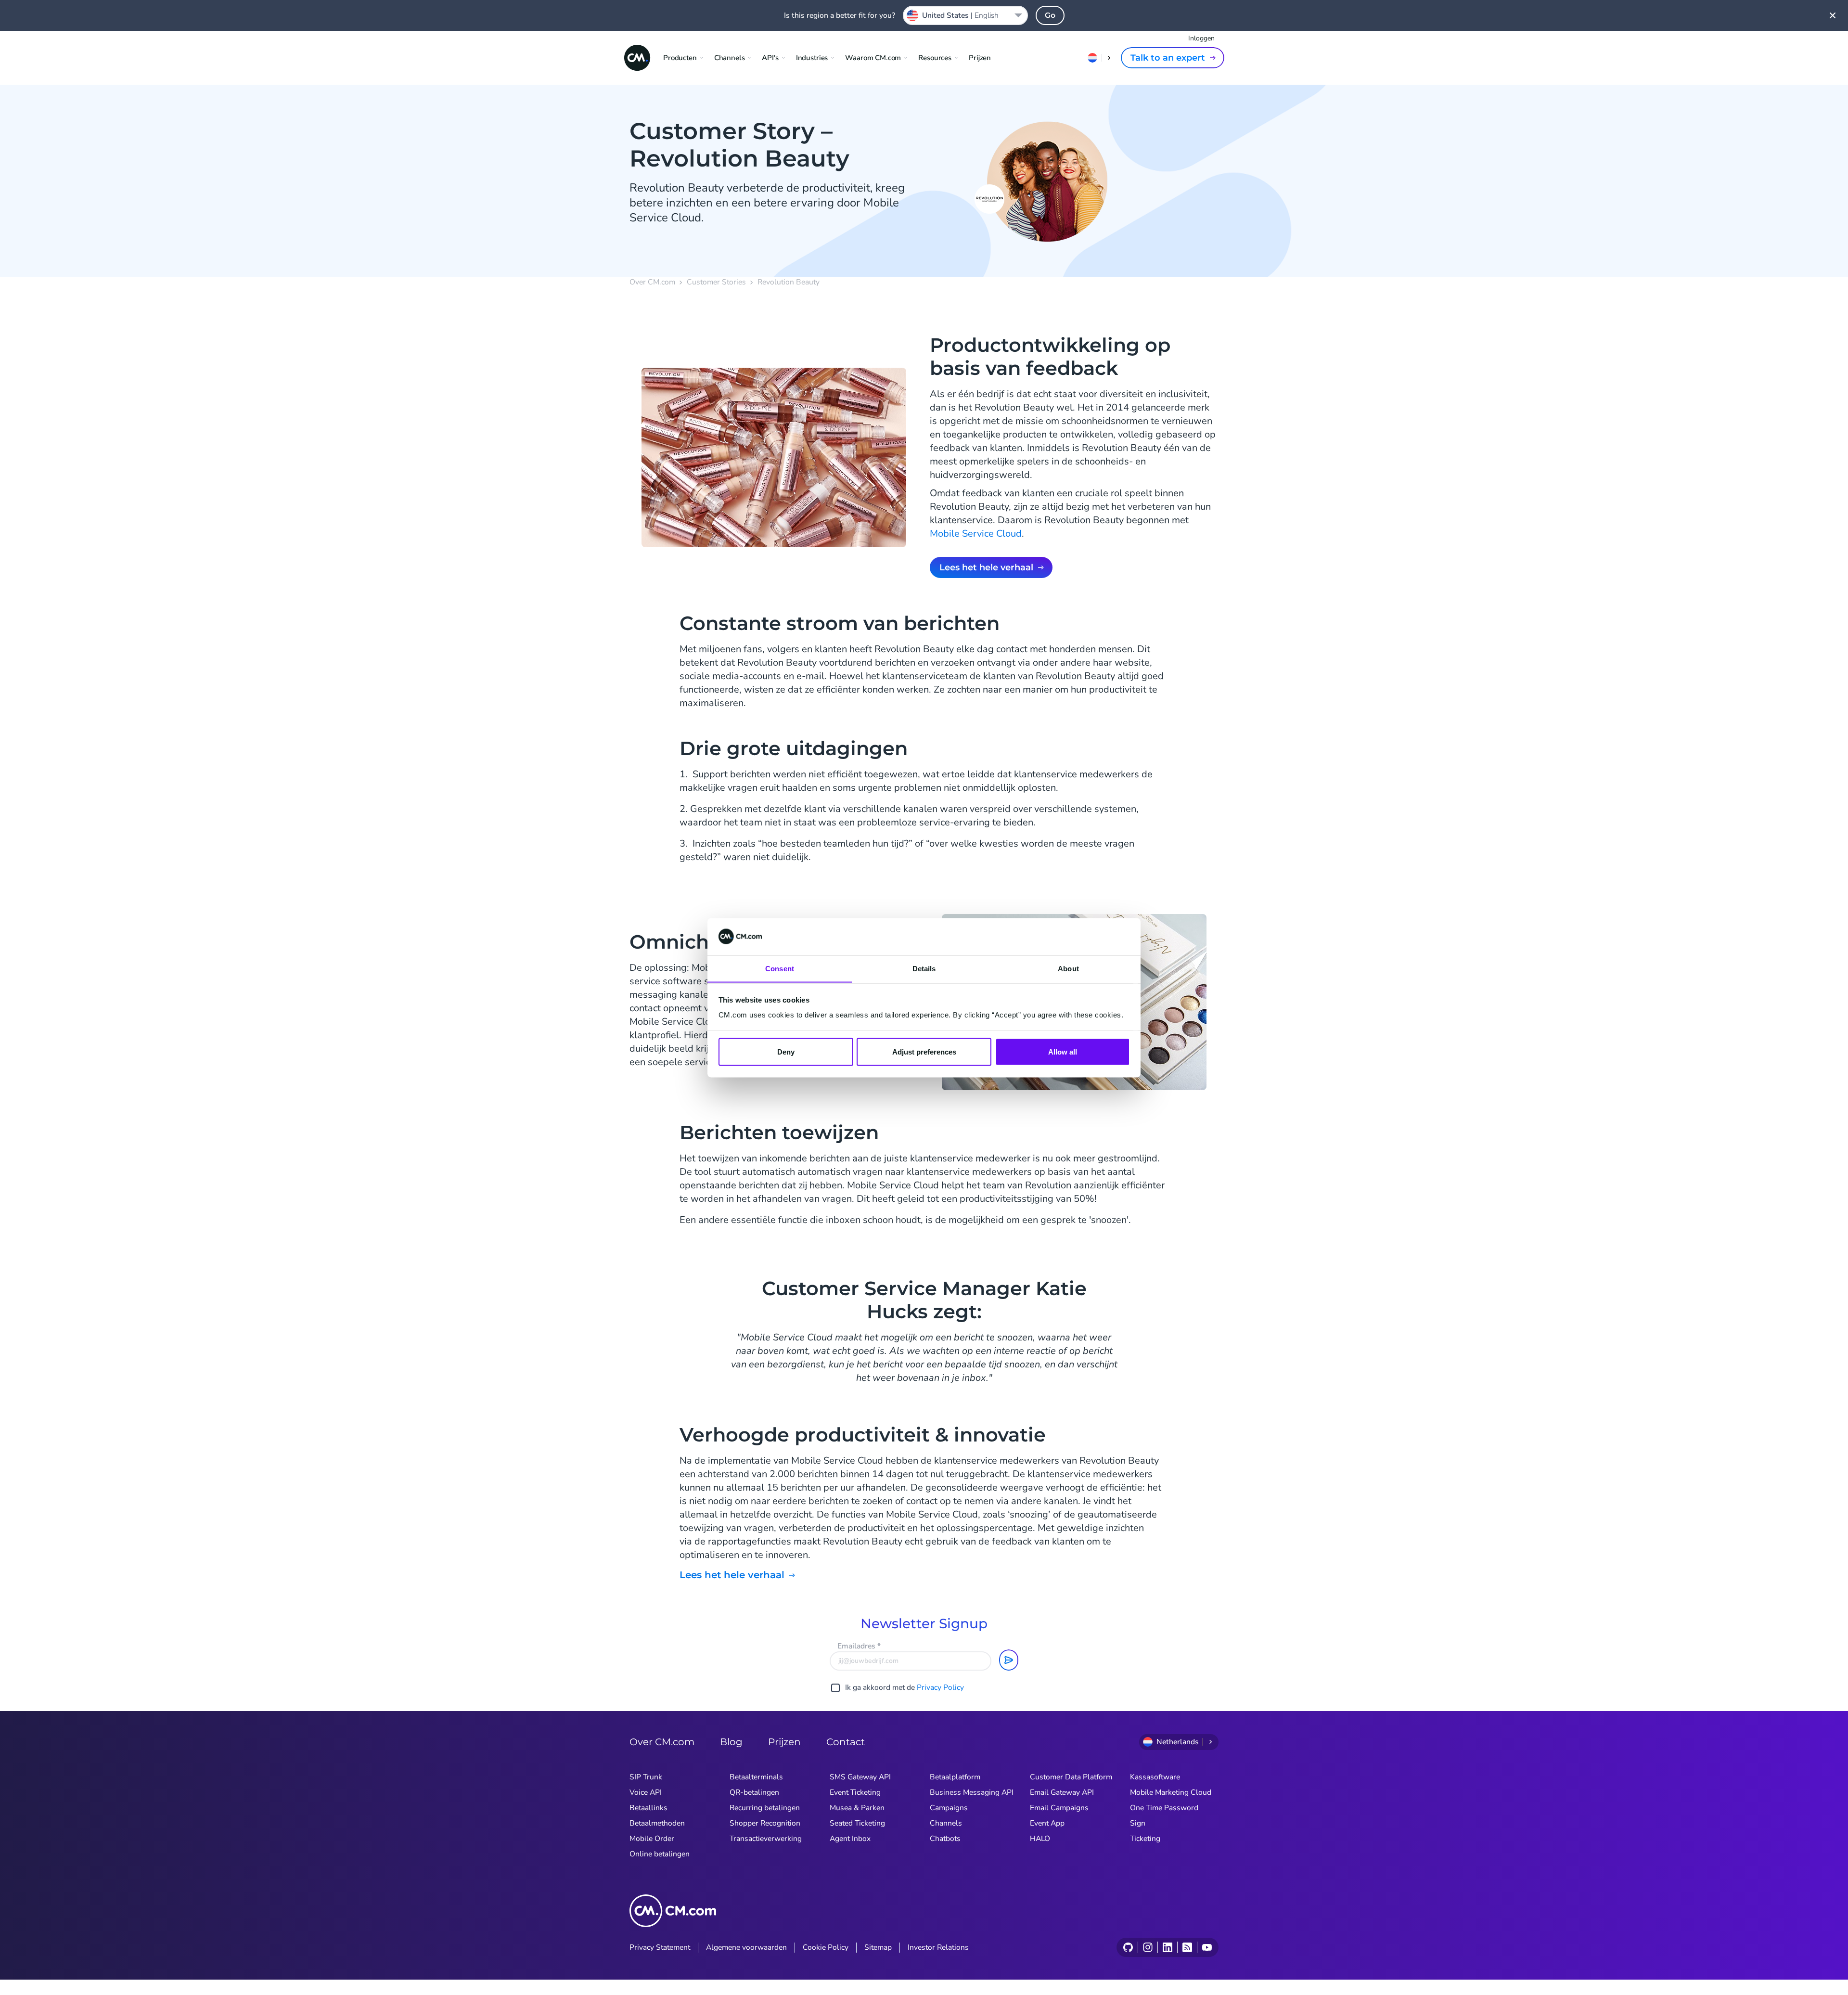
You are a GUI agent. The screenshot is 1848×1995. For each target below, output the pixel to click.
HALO (1040, 1839)
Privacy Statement (660, 1947)
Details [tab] (924, 968)
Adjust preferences (924, 1051)
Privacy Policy (940, 1687)
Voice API (646, 1792)
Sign (1138, 1823)
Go (1050, 15)
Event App (1047, 1823)
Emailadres (859, 1646)
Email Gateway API (1062, 1792)
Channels (946, 1823)
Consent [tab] (780, 968)
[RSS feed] (1187, 1947)
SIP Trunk (646, 1777)
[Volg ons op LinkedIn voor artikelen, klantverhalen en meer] (1167, 1947)
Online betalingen (660, 1854)
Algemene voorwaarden (746, 1947)
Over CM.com (652, 282)
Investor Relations (938, 1947)
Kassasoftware (1155, 1777)
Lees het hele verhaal (986, 567)
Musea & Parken (857, 1808)
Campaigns (949, 1808)
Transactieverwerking (766, 1839)
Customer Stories (716, 282)
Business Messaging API (972, 1792)
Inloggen (1201, 38)
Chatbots (945, 1839)
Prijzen (980, 58)
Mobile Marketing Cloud (1171, 1792)
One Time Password (1164, 1808)
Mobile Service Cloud (976, 534)
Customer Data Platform (1071, 1777)
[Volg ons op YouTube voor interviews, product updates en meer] (1207, 1947)
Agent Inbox (850, 1839)
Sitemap (878, 1947)
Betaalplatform (955, 1777)
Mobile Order (652, 1839)
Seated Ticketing (857, 1823)
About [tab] (1068, 968)
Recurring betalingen (765, 1808)
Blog (731, 1742)
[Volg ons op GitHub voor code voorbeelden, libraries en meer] (1128, 1947)
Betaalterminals (756, 1777)
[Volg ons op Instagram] (1148, 1947)
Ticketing (1145, 1839)
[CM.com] (637, 58)
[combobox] (965, 15)
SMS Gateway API (860, 1777)
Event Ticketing (855, 1792)
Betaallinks (648, 1808)
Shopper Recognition (765, 1823)
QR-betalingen (754, 1792)
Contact (846, 1742)
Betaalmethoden (657, 1823)
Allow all (1063, 1051)
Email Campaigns (1059, 1808)
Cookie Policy (826, 1947)
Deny (786, 1051)
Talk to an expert (1168, 58)
